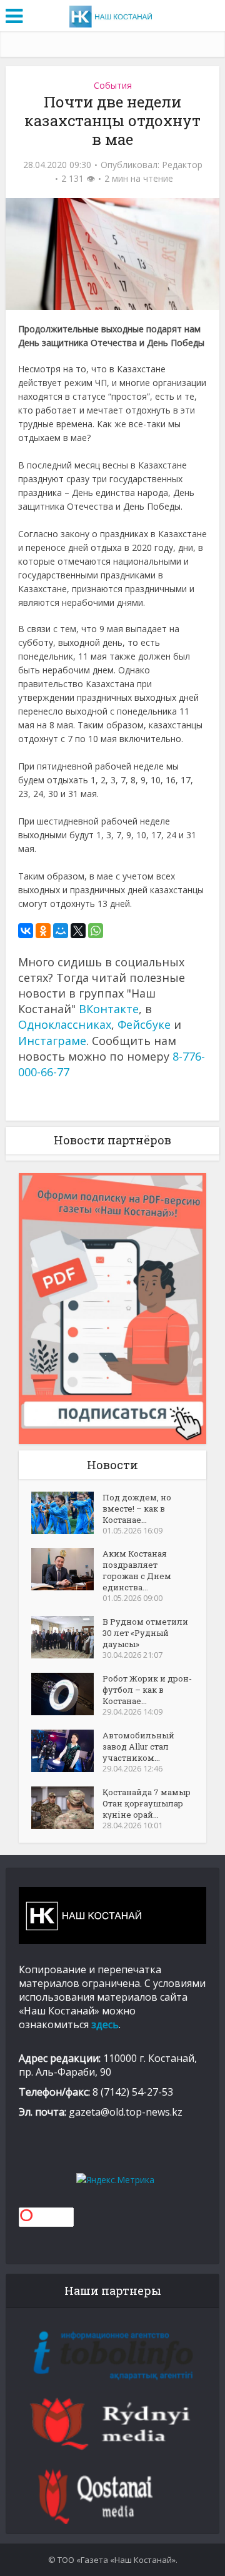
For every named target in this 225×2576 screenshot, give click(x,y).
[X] (78, 931)
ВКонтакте (109, 1009)
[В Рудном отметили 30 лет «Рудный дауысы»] (67, 1637)
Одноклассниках (65, 1024)
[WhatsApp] (96, 931)
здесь (105, 2024)
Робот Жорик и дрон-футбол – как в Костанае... (147, 1690)
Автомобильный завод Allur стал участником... (138, 1746)
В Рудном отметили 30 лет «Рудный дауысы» (145, 1633)
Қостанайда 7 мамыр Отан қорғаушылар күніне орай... (147, 1803)
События (113, 85)
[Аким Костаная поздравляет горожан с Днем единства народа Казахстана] (67, 1569)
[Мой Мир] (61, 931)
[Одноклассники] (43, 931)
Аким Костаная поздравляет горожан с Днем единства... (137, 1570)
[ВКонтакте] (26, 931)
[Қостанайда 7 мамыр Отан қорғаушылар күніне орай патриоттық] (67, 1808)
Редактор (182, 165)
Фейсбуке (144, 1024)
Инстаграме (52, 1041)
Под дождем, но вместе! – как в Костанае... (137, 1508)
